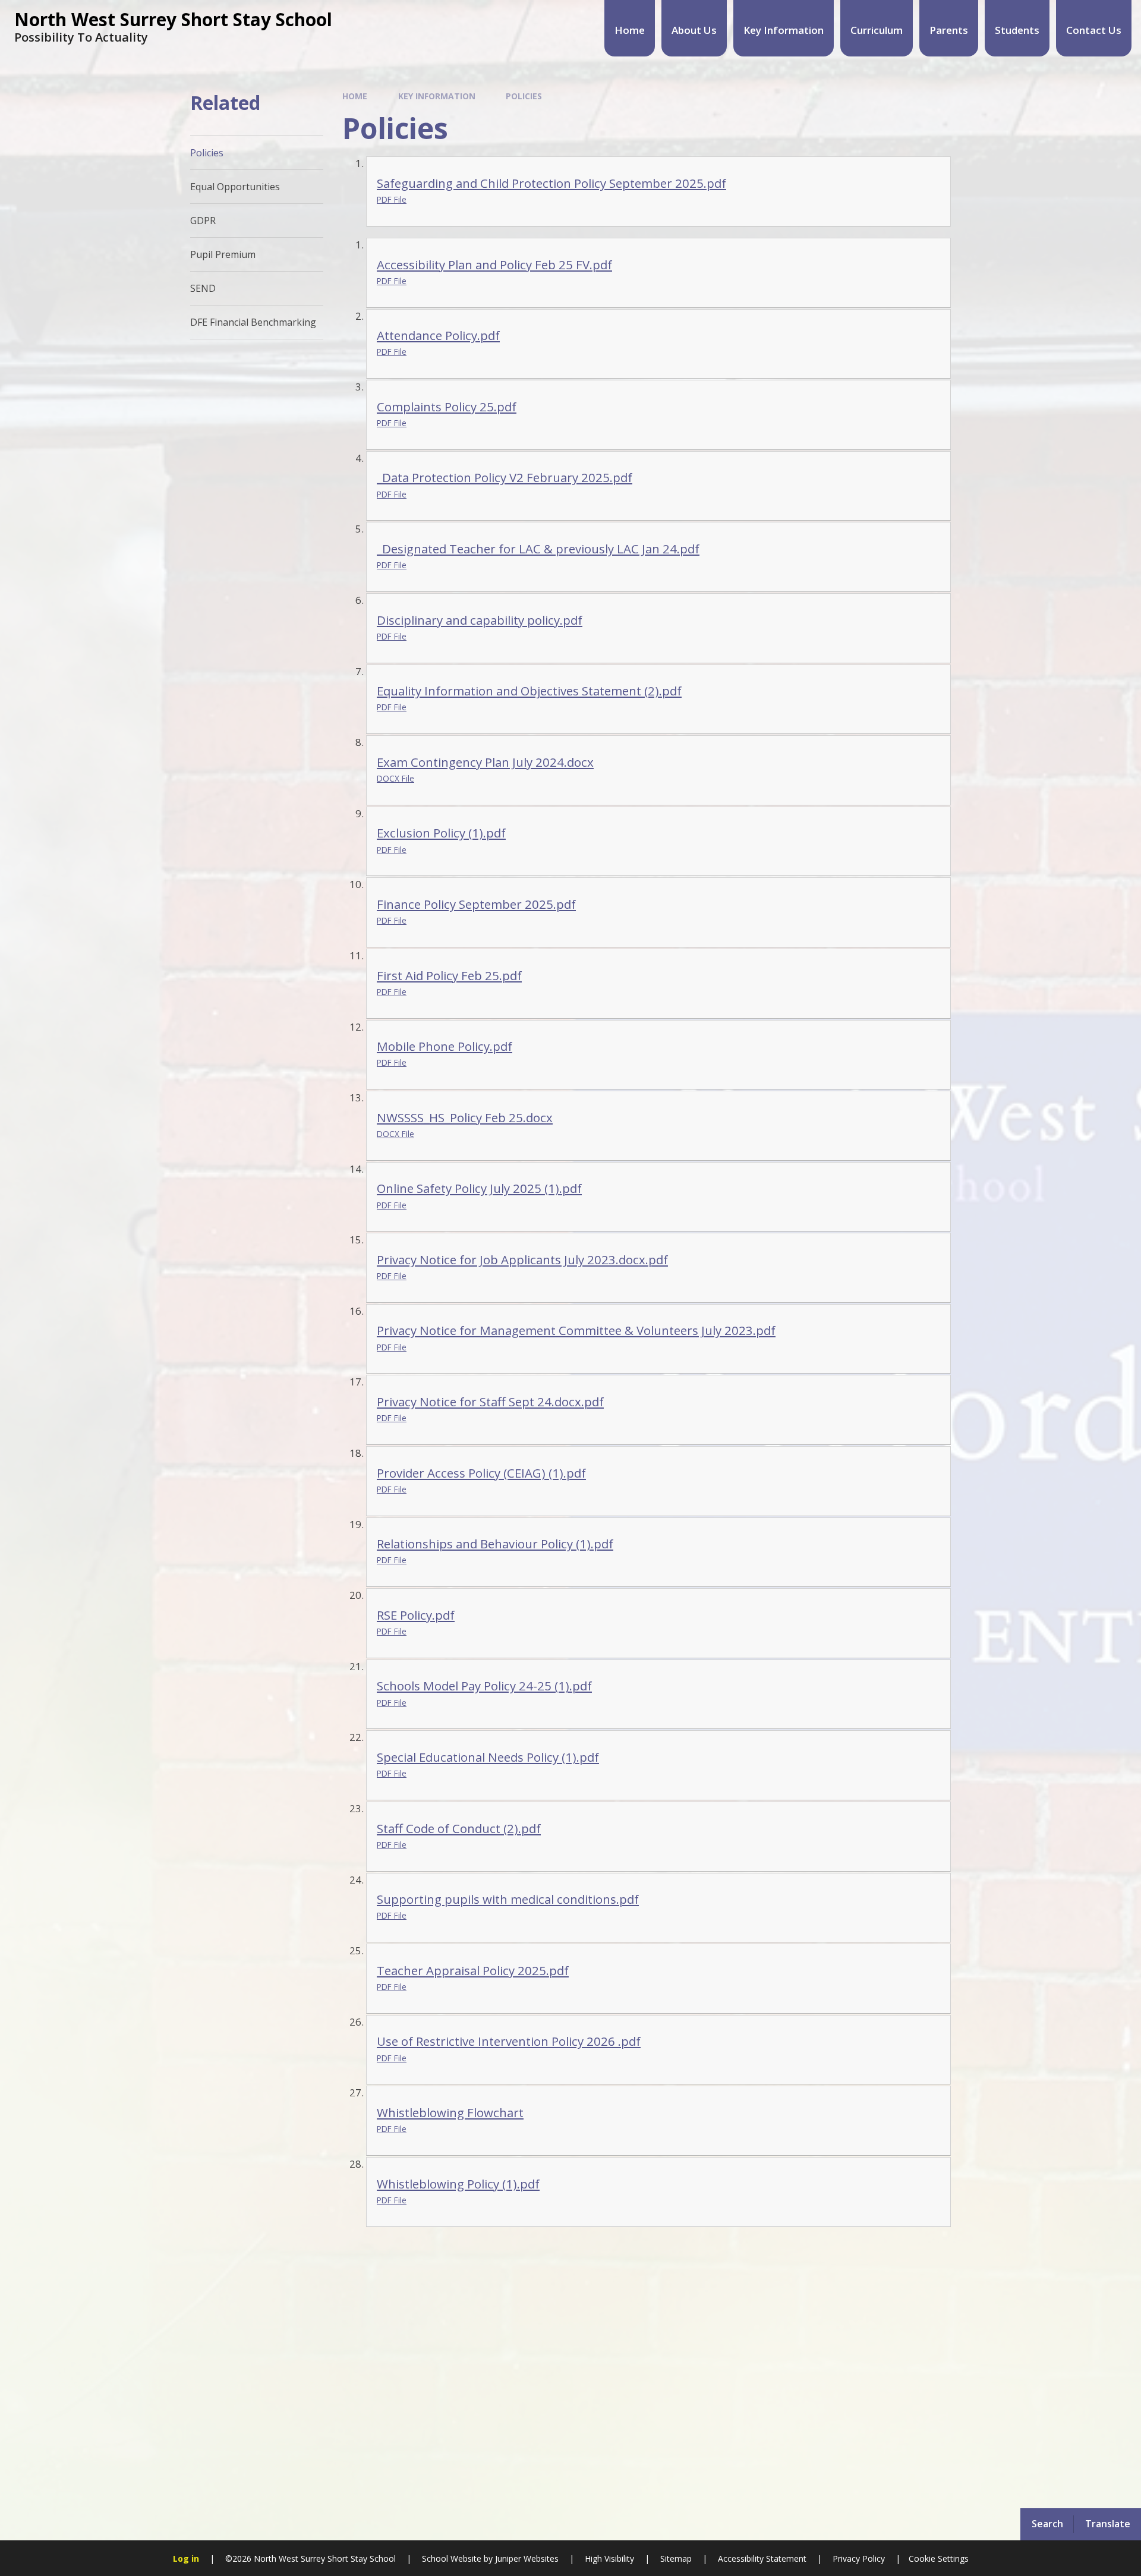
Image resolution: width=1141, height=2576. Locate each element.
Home (355, 96)
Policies (524, 96)
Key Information (437, 96)
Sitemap (676, 2558)
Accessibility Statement (762, 2558)
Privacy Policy (859, 2558)
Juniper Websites (526, 2558)
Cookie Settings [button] (939, 2558)
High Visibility (609, 2558)
